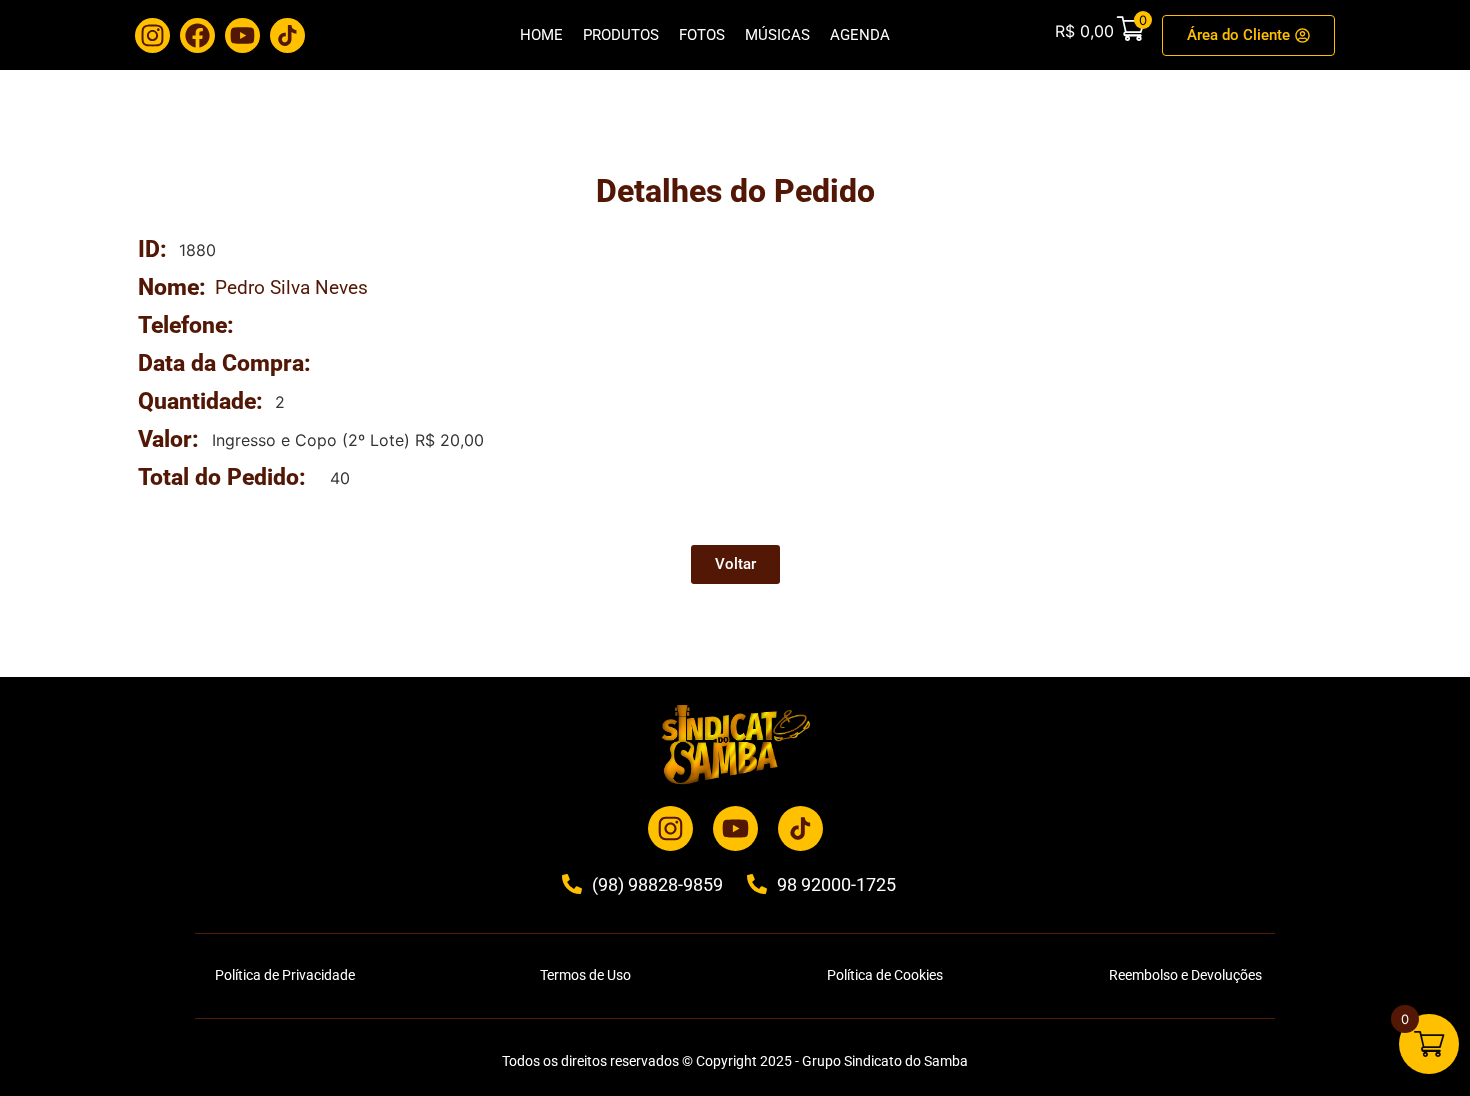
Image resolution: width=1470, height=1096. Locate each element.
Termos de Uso (585, 975)
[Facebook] (197, 35)
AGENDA (860, 35)
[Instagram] (152, 35)
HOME (541, 35)
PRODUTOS (621, 35)
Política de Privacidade (285, 975)
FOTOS (702, 35)
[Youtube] (242, 35)
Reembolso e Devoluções (1185, 975)
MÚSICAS (777, 35)
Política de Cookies (885, 975)
